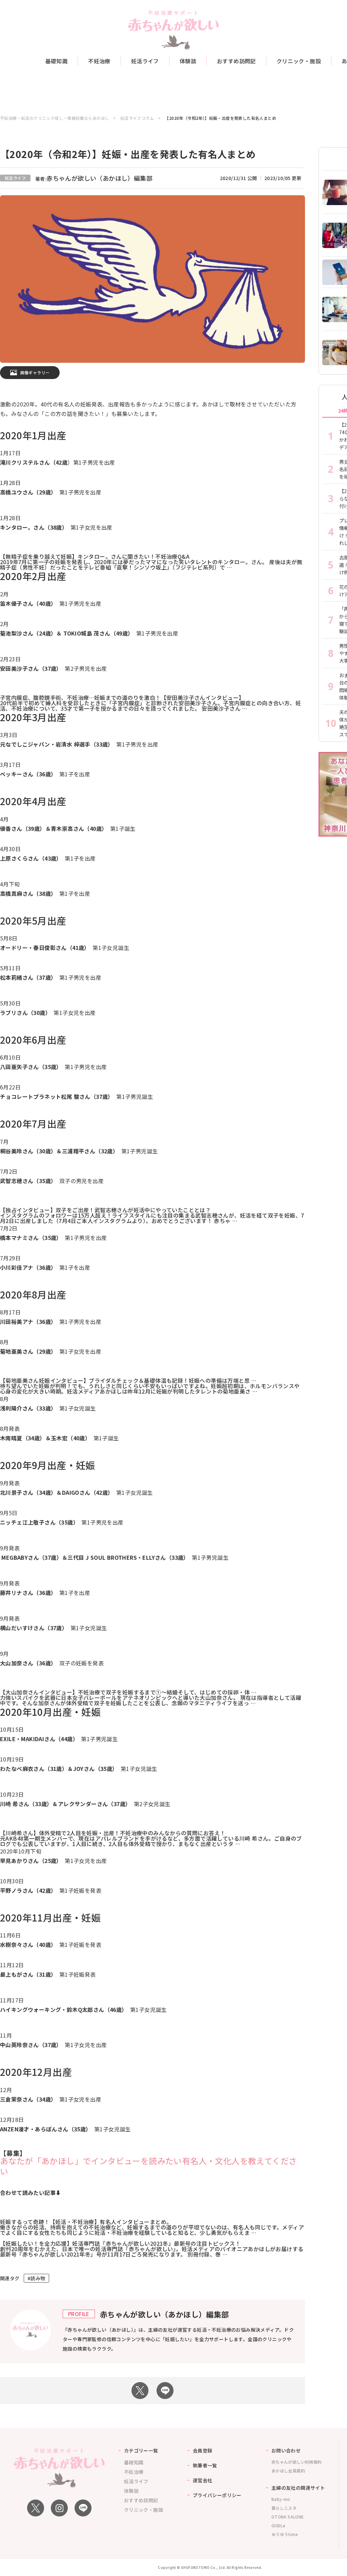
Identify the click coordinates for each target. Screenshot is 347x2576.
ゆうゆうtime (285, 2534)
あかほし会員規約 (288, 2471)
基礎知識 (57, 61)
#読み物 (36, 2278)
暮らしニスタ (284, 2508)
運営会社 (203, 2480)
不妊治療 (99, 61)
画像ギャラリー (35, 372)
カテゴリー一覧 (141, 2450)
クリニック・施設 (299, 61)
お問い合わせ (286, 2450)
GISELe (278, 2525)
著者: (94, 179)
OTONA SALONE (288, 2517)
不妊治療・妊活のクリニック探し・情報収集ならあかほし (55, 118)
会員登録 (203, 2450)
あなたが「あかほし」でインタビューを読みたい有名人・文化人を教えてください (148, 2166)
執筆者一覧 (205, 2465)
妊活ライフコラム (137, 118)
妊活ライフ (145, 61)
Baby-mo (281, 2499)
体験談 (188, 61)
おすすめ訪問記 (236, 61)
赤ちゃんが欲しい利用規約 (297, 2462)
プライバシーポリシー (217, 2495)
